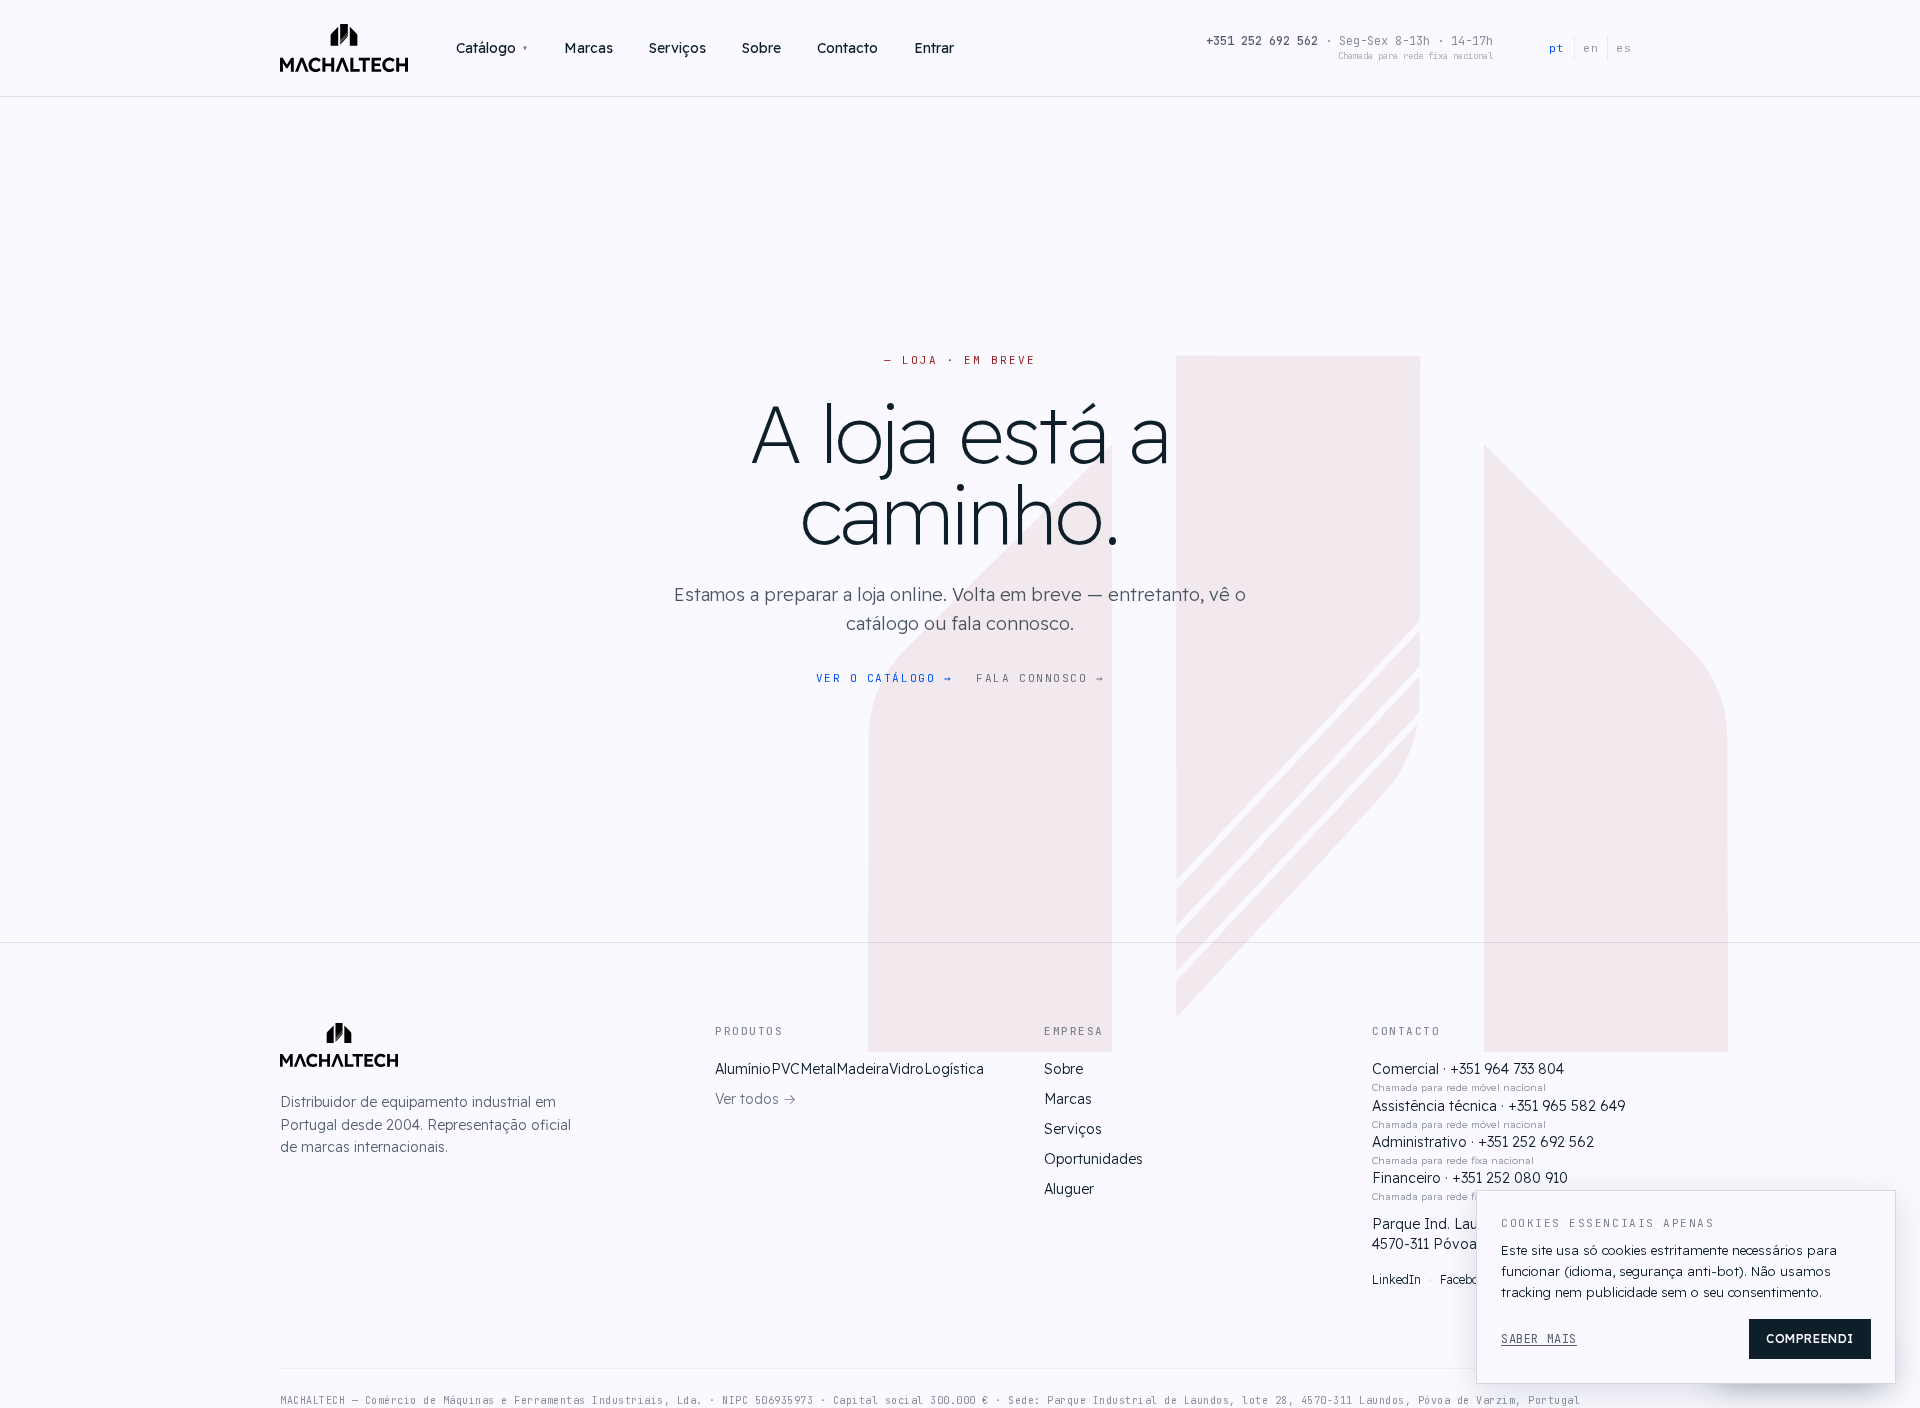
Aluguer (1069, 1189)
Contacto (847, 48)
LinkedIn (1396, 1279)
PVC (785, 1069)
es (1624, 48)
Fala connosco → (1040, 678)
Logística (954, 1069)
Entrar (934, 48)
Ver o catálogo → (884, 678)
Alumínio (743, 1069)
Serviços (677, 48)
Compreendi (1810, 1338)
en (1591, 48)
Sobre (761, 48)
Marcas (588, 48)
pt (1557, 48)
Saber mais (1539, 1339)
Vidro (906, 1069)
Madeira (862, 1069)
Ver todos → (755, 1099)
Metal (818, 1069)
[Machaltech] (344, 48)
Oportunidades (1093, 1159)
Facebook (1466, 1279)
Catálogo (492, 48)
